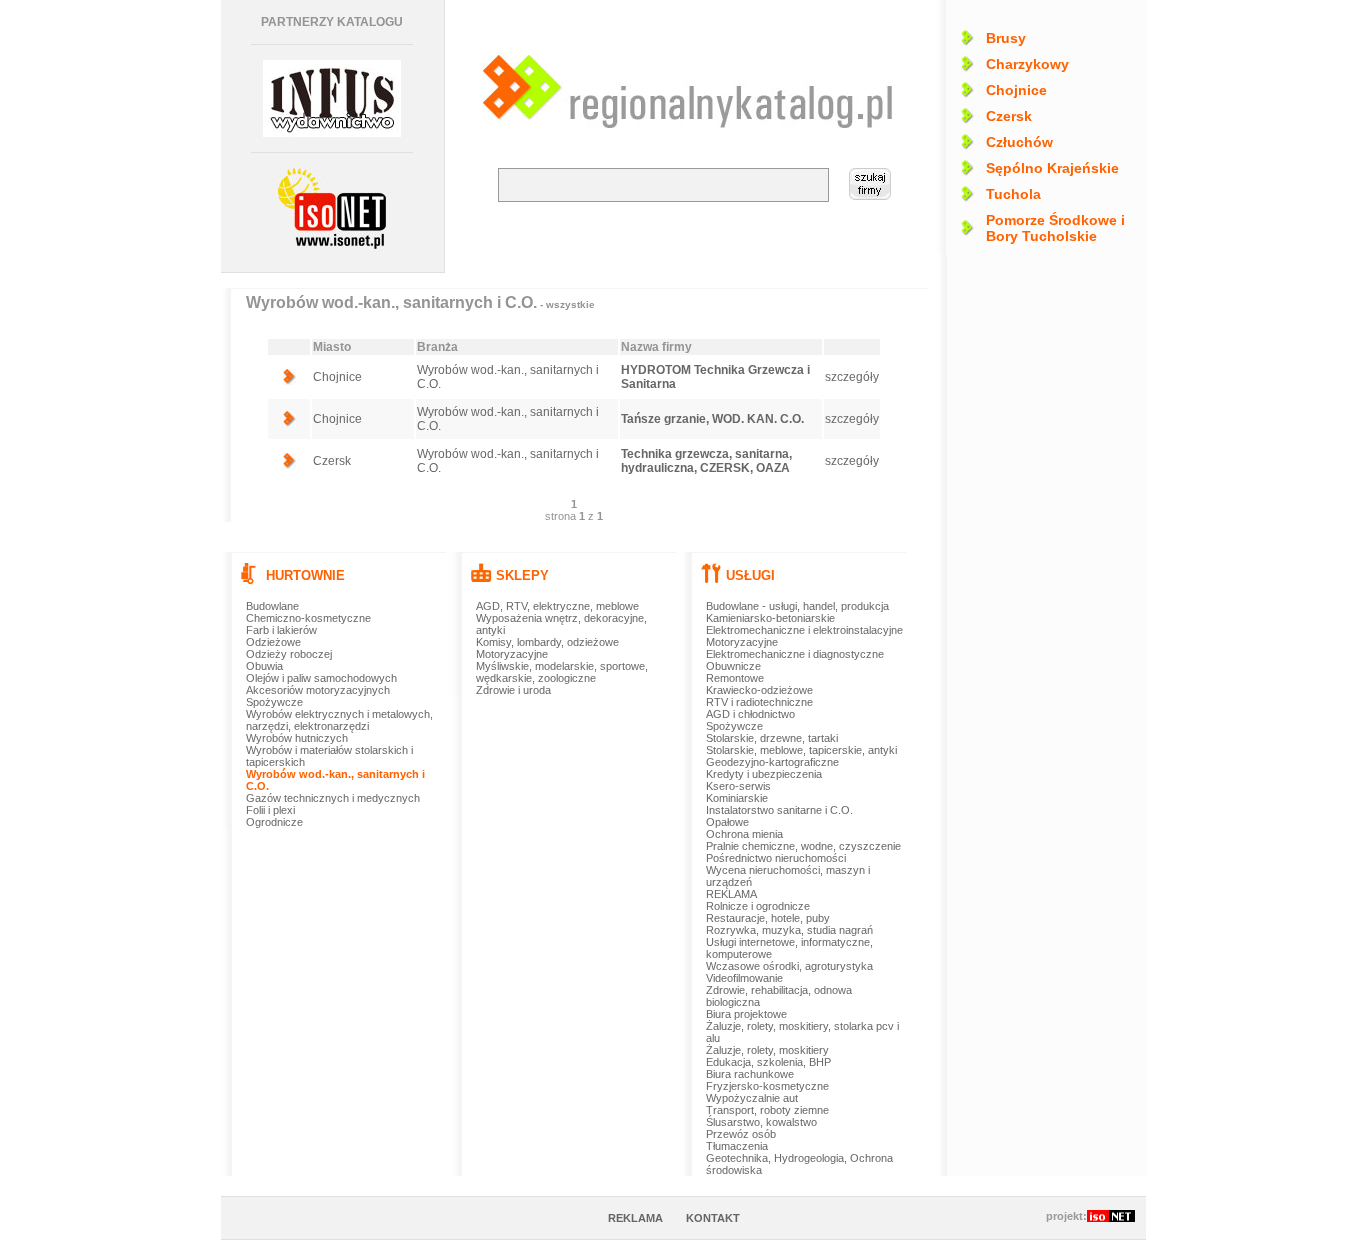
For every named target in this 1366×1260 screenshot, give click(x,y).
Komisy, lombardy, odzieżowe (547, 642)
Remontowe (735, 678)
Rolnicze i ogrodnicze (758, 906)
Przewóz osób (741, 1134)
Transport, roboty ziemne (767, 1110)
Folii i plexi (270, 810)
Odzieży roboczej (289, 654)
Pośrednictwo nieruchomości (776, 858)
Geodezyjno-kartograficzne (772, 762)
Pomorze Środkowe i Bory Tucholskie (1055, 228)
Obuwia (264, 666)
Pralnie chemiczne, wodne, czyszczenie (803, 846)
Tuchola (1013, 194)
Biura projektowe (746, 1014)
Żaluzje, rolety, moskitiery (767, 1050)
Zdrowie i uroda (513, 690)
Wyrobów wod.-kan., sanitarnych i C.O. (420, 302)
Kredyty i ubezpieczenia (764, 774)
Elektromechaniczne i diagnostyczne (795, 654)
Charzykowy (1027, 64)
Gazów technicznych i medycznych (333, 798)
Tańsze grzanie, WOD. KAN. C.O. (712, 419)
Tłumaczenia (737, 1146)
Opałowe (727, 822)
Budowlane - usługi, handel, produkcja (797, 606)
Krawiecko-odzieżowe (759, 690)
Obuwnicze (733, 666)
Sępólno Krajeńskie (1052, 168)
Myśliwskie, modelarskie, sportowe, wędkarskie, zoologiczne (562, 672)
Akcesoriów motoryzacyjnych (318, 690)
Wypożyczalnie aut (752, 1098)
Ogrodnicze (274, 822)
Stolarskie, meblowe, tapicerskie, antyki (801, 750)
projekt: (1066, 1216)
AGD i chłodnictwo (750, 714)
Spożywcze (274, 702)
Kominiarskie (737, 798)
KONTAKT (713, 1218)
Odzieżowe (273, 642)
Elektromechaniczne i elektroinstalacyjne (804, 630)
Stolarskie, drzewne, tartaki (772, 738)
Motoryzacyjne (512, 654)
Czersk (1009, 116)
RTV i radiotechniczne (759, 702)
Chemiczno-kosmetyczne (308, 618)
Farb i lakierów (281, 630)
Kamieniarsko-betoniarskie (770, 618)
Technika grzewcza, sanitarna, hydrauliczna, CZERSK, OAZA (706, 461)
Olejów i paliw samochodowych (321, 678)
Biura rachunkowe (750, 1074)
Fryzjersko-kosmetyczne (767, 1086)
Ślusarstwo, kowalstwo (761, 1122)
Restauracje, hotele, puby (768, 918)
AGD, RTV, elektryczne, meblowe (557, 606)
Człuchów (1019, 142)
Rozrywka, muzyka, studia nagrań (789, 930)
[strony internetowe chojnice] (332, 208)
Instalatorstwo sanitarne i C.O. (779, 810)
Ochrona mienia (744, 834)
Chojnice (1016, 90)
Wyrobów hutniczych (297, 738)
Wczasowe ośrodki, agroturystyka (789, 966)
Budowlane (272, 606)
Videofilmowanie (744, 978)
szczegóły (852, 377)
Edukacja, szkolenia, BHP (768, 1062)
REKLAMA (731, 894)
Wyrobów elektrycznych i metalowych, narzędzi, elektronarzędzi (339, 720)
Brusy (1006, 38)
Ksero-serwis (738, 786)
